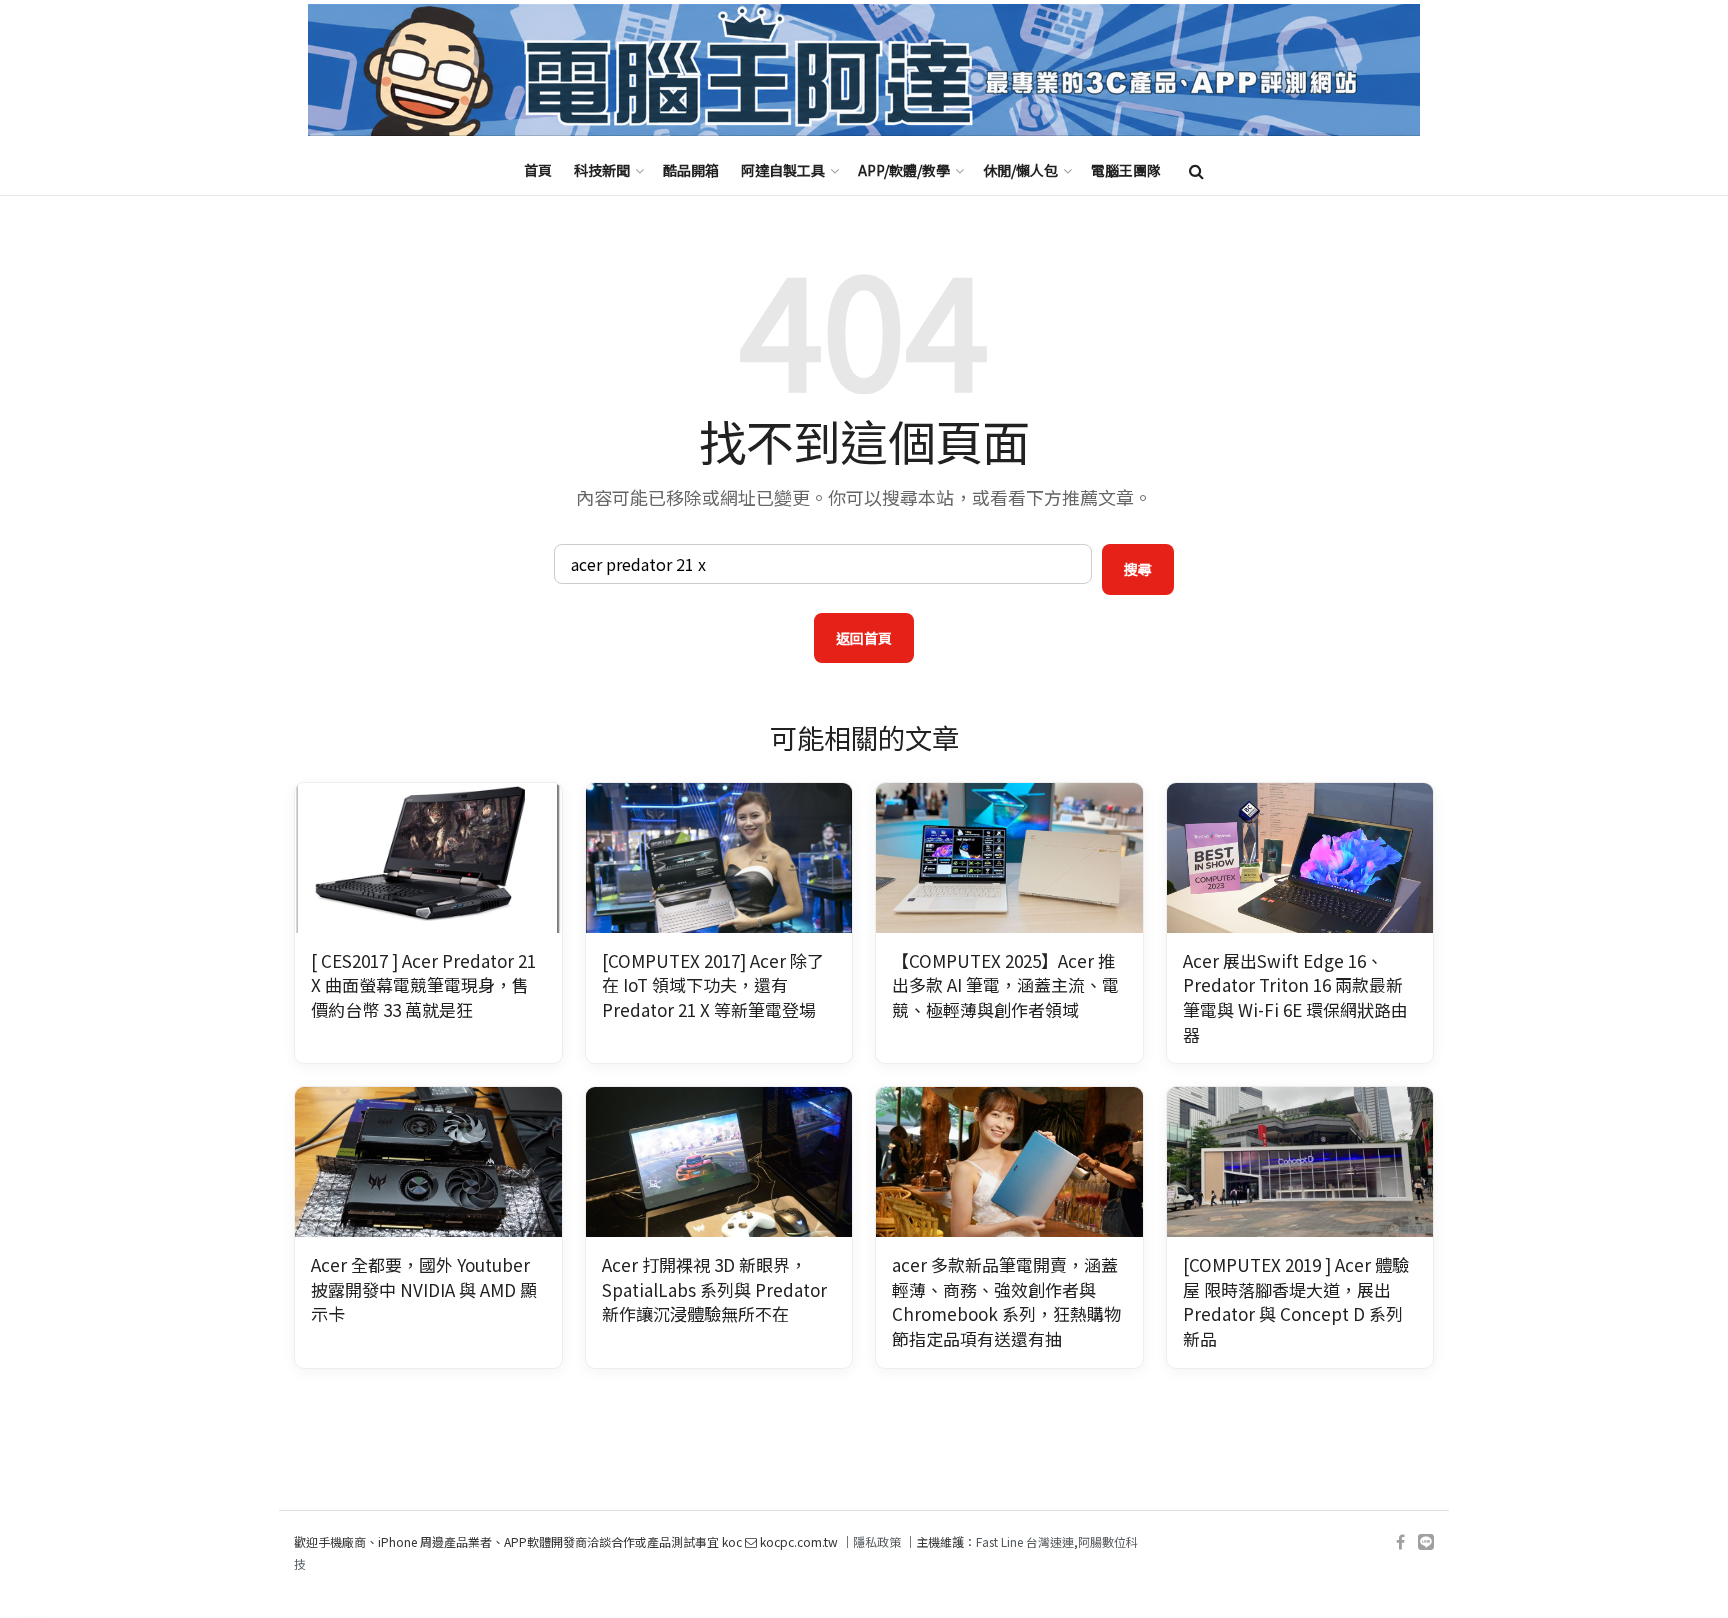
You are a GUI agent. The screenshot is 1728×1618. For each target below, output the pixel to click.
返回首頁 (864, 638)
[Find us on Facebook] (1400, 1542)
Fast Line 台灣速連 (1025, 1541)
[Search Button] (1196, 170)
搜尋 (1138, 569)
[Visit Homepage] (864, 70)
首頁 (538, 170)
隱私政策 (877, 1541)
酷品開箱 (691, 170)
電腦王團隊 (1126, 170)
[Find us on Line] (1426, 1542)
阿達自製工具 (783, 170)
